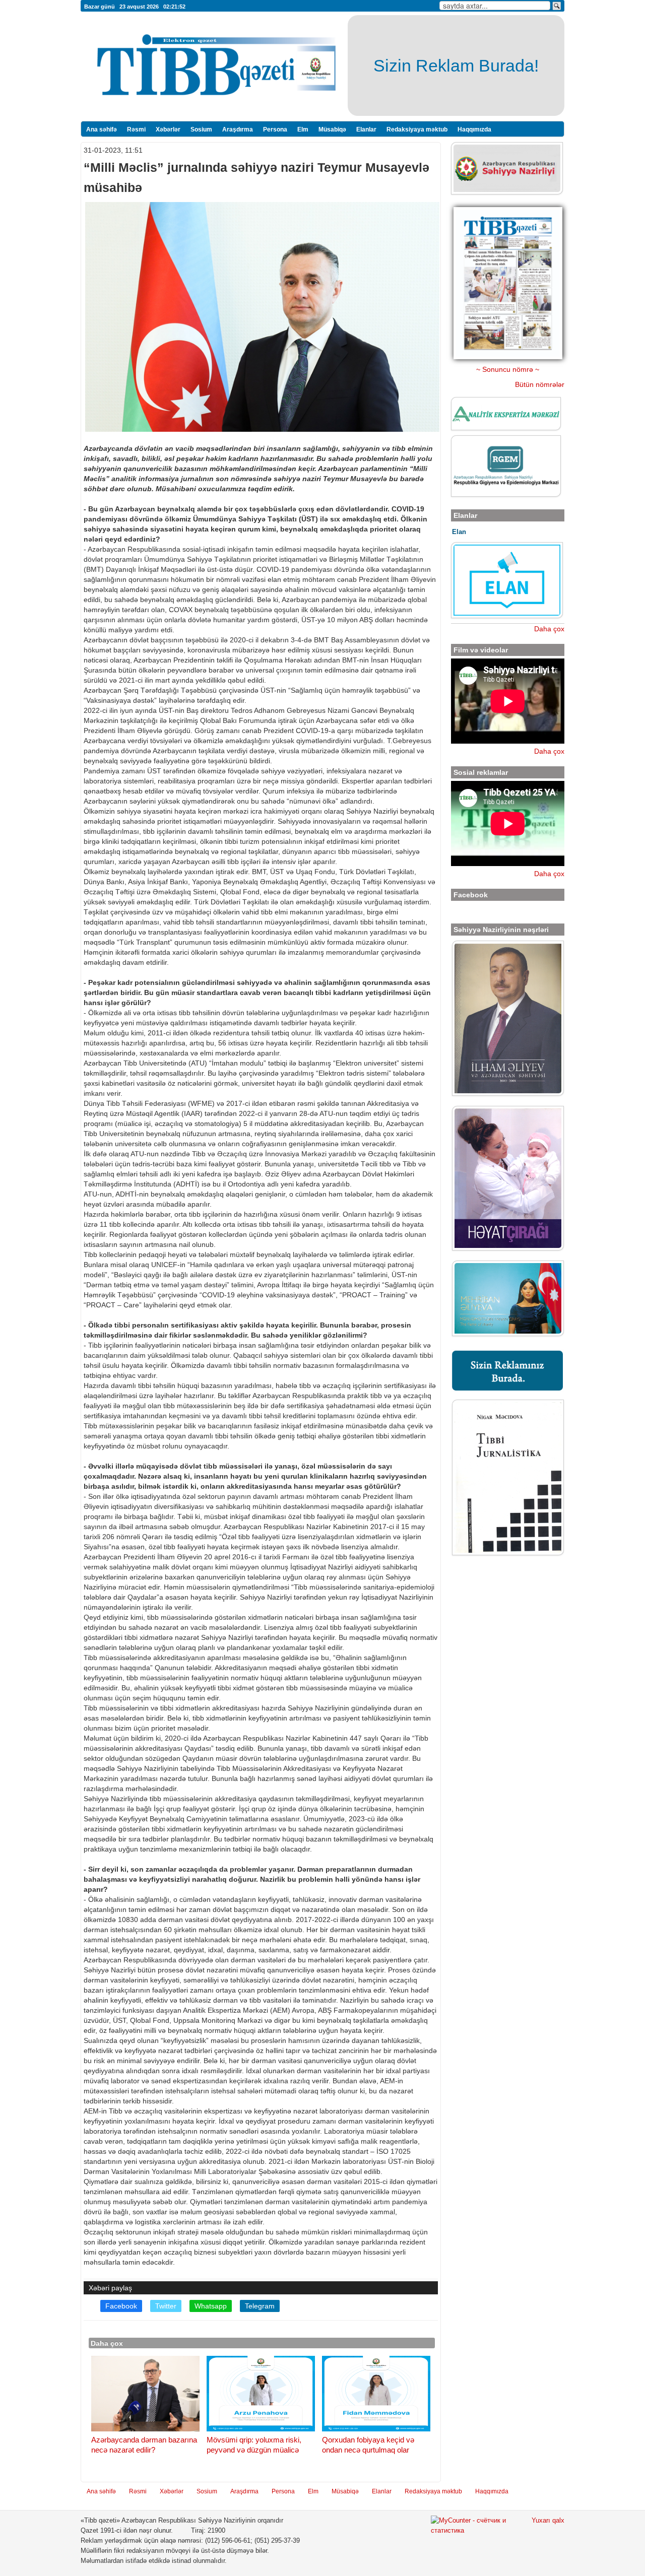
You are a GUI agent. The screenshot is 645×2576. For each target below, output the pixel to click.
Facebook (121, 2306)
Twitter (166, 2306)
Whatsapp (211, 2306)
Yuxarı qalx (548, 2521)
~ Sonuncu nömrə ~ (508, 369)
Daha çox (549, 629)
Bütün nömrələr (540, 384)
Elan (459, 532)
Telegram (260, 2306)
